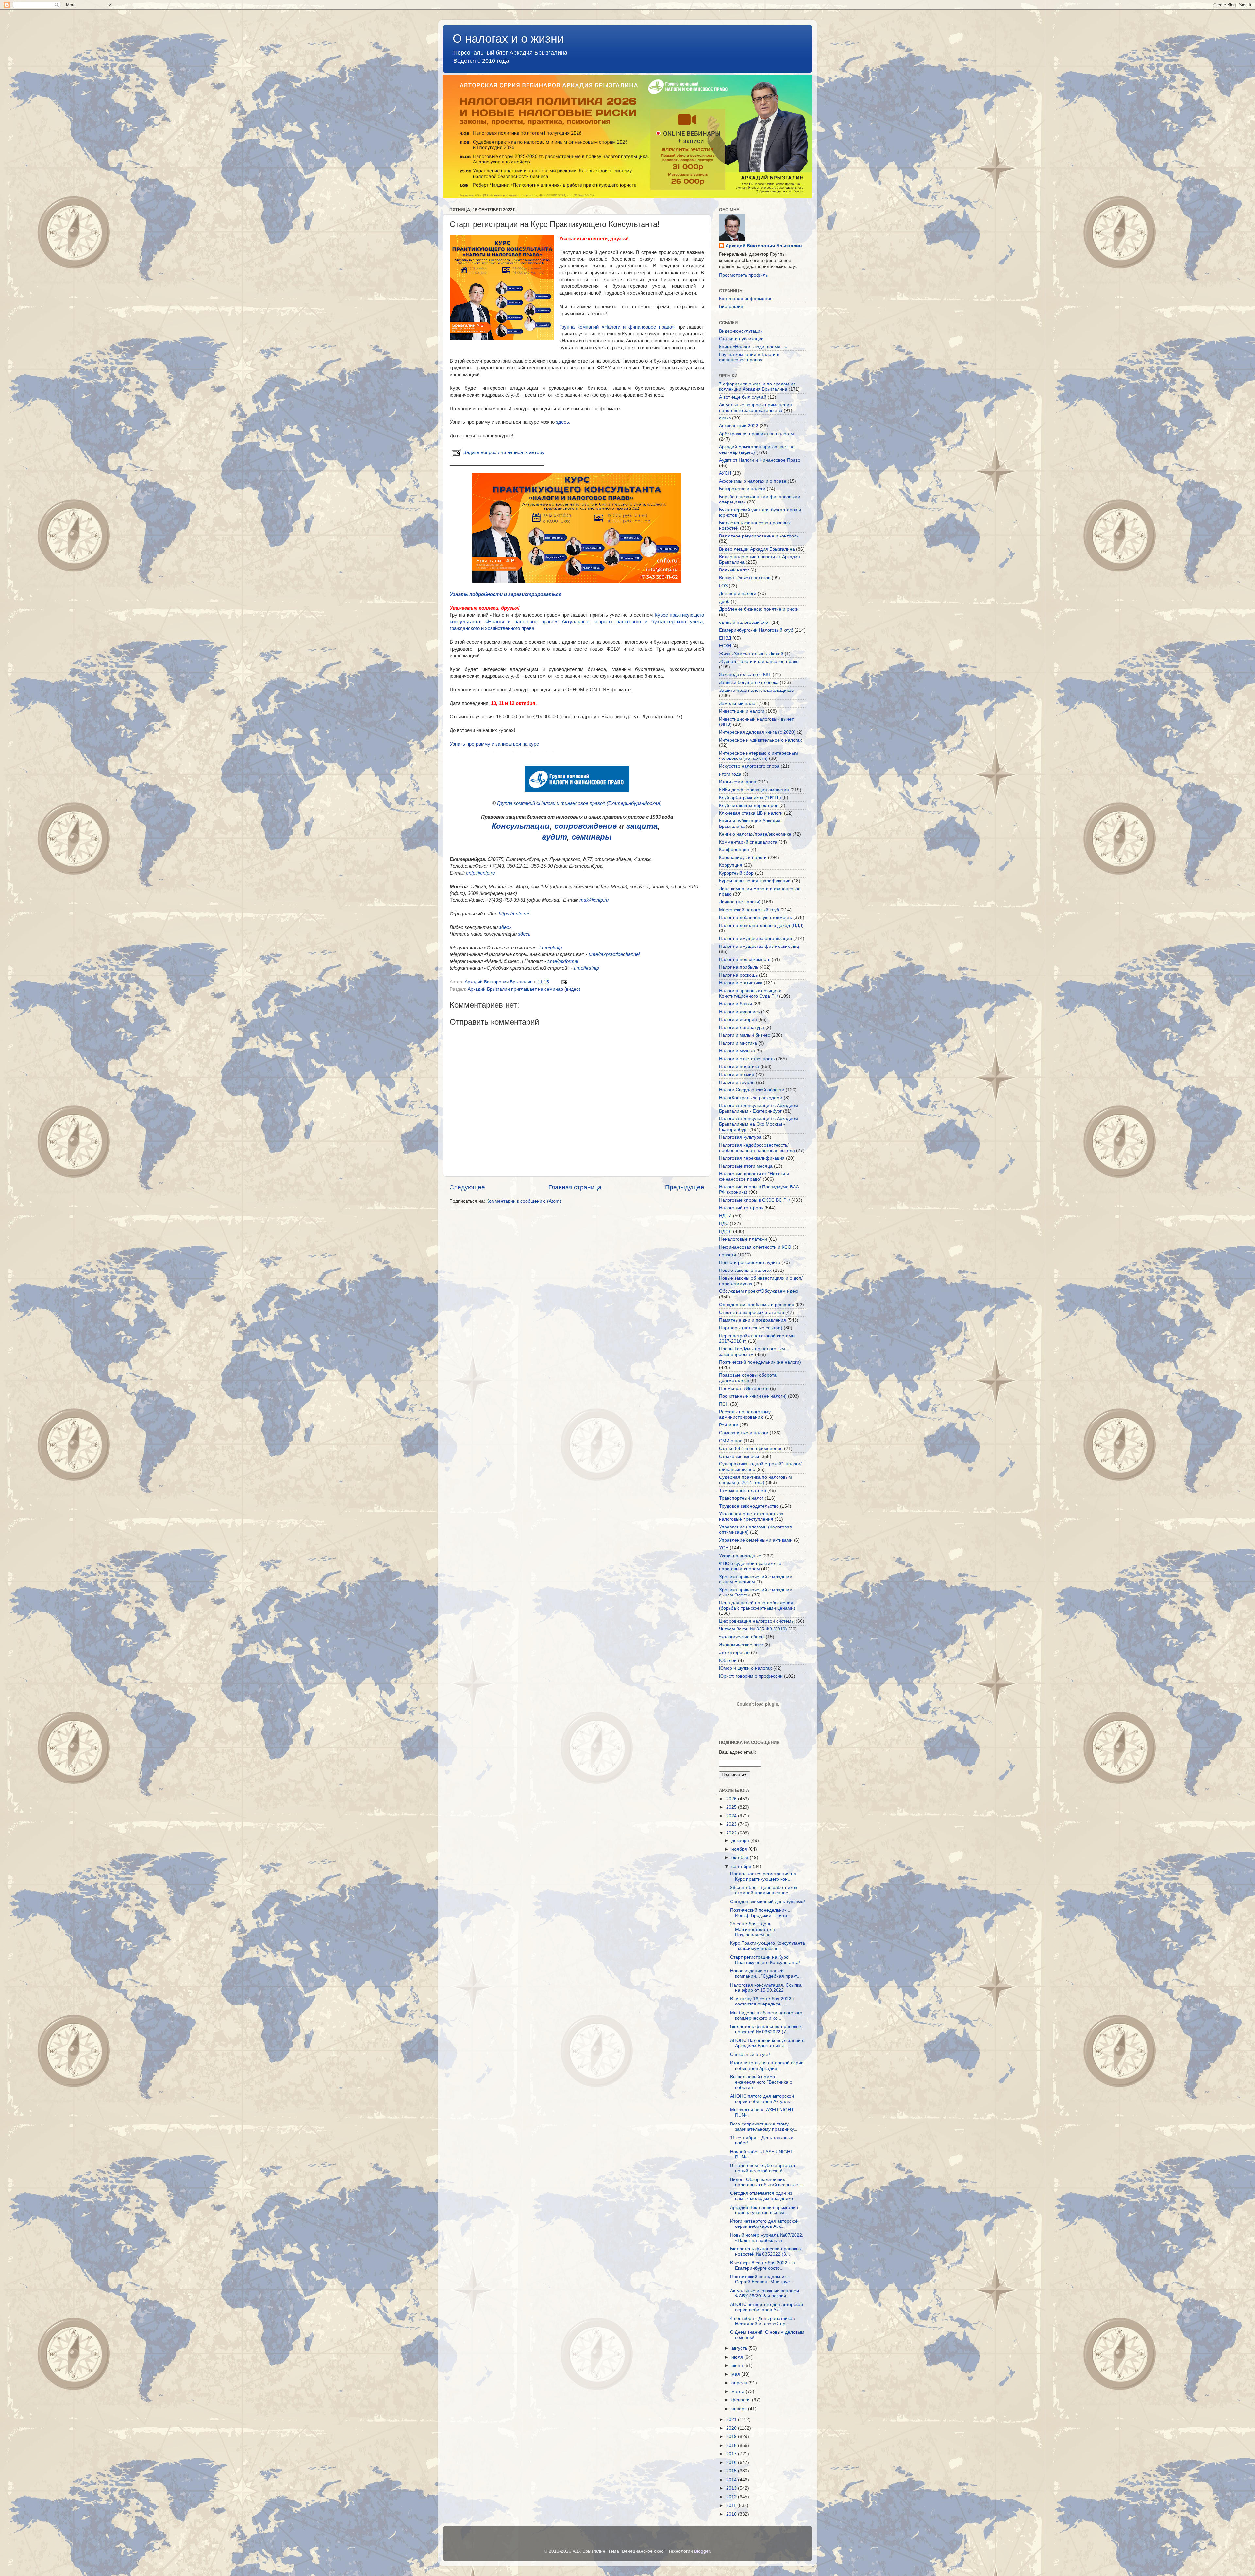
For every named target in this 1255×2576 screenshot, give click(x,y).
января (740, 2409)
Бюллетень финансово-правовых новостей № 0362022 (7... (766, 2029)
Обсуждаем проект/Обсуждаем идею (759, 1291)
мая (736, 2374)
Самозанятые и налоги (744, 1433)
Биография (731, 307)
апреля (740, 2383)
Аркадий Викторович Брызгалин (764, 246)
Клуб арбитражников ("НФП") (750, 798)
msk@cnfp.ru (594, 900)
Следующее (467, 1187)
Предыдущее (685, 1187)
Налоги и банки (736, 1004)
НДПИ (725, 1216)
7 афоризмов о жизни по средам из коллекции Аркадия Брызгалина (757, 387)
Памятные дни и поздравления (753, 1320)
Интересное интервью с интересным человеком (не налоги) (759, 756)
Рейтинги (729, 1425)
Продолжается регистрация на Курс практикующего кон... (763, 1877)
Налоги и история (738, 1020)
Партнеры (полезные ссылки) (751, 1328)
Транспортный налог (741, 1498)
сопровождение (586, 826)
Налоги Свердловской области (752, 1090)
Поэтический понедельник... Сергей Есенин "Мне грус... (762, 2279)
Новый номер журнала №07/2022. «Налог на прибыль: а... (767, 2238)
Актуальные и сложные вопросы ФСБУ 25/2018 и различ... (765, 2293)
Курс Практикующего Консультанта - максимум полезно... (768, 1946)
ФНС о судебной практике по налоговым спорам (750, 1566)
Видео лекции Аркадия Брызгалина (757, 549)
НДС (724, 1224)
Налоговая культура (740, 1137)
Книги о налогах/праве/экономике (755, 834)
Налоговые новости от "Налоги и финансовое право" (754, 1177)
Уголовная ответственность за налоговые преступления (751, 1517)
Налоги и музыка (737, 1051)
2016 (732, 2462)
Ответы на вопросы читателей (752, 1313)
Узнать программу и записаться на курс (494, 744)
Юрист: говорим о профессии (751, 1676)
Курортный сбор (736, 873)
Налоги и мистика (738, 1043)
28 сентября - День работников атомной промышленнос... (764, 1890)
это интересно (734, 1653)
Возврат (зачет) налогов (745, 578)
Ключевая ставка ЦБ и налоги (751, 813)
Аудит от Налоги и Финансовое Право (760, 460)
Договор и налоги (738, 594)
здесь (562, 422)
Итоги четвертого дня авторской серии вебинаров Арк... (764, 2224)
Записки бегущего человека (749, 682)
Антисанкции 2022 (739, 426)
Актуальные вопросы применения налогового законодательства (755, 408)
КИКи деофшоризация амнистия (754, 790)
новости (728, 1255)
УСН (724, 1548)
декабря (741, 1841)
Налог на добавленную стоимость (755, 918)
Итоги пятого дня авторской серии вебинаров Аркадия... (767, 2065)
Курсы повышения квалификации (755, 881)
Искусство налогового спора (749, 766)
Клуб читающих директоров (749, 805)
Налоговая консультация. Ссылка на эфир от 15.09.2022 (766, 1988)
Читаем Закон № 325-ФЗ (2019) (753, 1629)
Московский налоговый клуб (749, 910)
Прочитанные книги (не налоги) (753, 1396)
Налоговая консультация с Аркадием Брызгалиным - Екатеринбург (759, 1108)
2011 (732, 2506)
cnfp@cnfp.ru (480, 873)
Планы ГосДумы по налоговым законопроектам (752, 1351)
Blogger (702, 2551)
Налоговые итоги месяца (746, 1166)
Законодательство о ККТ (745, 675)
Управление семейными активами (756, 1540)
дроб (724, 601)
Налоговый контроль (741, 1208)
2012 (732, 2497)
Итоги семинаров (737, 782)
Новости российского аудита (750, 1262)
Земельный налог (738, 703)
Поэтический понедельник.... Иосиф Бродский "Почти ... (761, 1913)
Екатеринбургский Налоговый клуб (756, 630)
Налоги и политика (739, 1067)
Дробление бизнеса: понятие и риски (759, 609)
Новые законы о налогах (745, 1270)
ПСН (724, 1404)
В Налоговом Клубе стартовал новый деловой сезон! (762, 2168)
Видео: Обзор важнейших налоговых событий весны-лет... (767, 2182)
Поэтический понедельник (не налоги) (760, 1362)
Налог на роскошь (738, 975)
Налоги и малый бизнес (745, 1035)
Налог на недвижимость (745, 959)
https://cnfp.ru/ (514, 914)
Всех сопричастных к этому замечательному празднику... (764, 2127)
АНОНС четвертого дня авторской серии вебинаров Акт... (767, 2307)
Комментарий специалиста (748, 842)
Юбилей (728, 1660)
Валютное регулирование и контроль (759, 536)
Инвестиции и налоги (742, 711)
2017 (732, 2454)
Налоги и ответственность (747, 1059)
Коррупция (731, 865)
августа (740, 2348)
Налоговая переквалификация (752, 1158)
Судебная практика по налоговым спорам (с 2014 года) (755, 1480)
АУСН (725, 473)
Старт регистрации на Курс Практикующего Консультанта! (765, 1960)
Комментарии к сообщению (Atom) (524, 1201)
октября (741, 1858)
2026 (732, 1799)
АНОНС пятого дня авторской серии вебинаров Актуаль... (762, 2099)
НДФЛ (725, 1231)
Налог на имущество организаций (755, 938)
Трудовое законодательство (749, 1506)
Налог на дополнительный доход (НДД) (761, 925)
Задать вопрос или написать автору (504, 452)
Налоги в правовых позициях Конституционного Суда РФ (750, 993)
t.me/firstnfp (586, 968)
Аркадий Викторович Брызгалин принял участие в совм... (764, 2210)
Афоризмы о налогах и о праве (753, 481)
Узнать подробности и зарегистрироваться (506, 594)
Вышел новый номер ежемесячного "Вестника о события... (761, 2082)
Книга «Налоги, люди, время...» (753, 347)
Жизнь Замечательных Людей (751, 654)
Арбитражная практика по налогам (756, 434)
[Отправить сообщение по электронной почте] (564, 982)
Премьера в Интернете (744, 1388)
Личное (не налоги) (740, 902)
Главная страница (575, 1187)
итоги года (730, 774)
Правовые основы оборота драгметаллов (748, 1378)
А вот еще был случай (743, 397)
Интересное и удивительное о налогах (761, 740)
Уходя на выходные (740, 1556)
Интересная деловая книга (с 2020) (757, 732)
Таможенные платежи (743, 1490)
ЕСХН (725, 646)
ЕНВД (725, 638)
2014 (732, 2480)
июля (738, 2357)
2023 (732, 1824)
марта (739, 2391)
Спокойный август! (750, 2054)
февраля (742, 2400)
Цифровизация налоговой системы (757, 1621)
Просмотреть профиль (743, 275)
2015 (732, 2471)
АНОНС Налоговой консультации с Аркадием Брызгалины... (767, 2043)
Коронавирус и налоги (743, 857)
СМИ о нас (731, 1441)
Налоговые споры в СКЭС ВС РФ (754, 1200)
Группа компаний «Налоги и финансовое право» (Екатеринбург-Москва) (579, 803)
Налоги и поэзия (737, 1075)
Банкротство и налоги (742, 489)
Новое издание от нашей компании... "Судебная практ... (765, 1974)
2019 (732, 2437)
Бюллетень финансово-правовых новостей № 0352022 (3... (766, 2252)
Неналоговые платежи (743, 1239)
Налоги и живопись (739, 1012)
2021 (732, 2420)
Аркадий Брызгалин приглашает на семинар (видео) (524, 989)
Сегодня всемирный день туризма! (768, 1902)
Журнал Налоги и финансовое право (759, 662)
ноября (740, 1849)
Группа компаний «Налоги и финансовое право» (617, 327)
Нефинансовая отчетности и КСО (755, 1247)
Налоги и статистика (741, 983)
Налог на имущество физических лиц (759, 946)
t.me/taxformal (563, 961)
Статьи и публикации (741, 339)
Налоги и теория (737, 1082)
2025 (732, 1807)
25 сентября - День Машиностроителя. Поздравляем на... (753, 1929)
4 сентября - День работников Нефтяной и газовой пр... (762, 2321)
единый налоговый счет (745, 622)
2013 (732, 2488)
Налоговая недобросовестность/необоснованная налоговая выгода (757, 1148)
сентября (742, 1866)
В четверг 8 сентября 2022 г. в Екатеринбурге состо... (762, 2266)
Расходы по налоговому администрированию (745, 1415)
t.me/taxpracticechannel (614, 954)
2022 (732, 1833)
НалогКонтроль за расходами (751, 1098)
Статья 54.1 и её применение (751, 1449)
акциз (725, 418)
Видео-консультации (741, 331)
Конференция (734, 850)
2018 (732, 2445)
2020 (732, 2428)
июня (738, 2366)
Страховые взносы (739, 1456)
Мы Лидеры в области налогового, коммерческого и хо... (767, 2015)
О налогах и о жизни (508, 38)
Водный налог (734, 570)
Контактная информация (746, 299)
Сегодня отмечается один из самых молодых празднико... (763, 2196)
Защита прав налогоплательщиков (756, 690)
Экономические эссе (741, 1645)
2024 (732, 1816)
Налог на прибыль (739, 967)
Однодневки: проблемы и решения (757, 1305)
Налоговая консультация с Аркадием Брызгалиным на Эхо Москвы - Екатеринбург (759, 1124)
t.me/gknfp (551, 948)
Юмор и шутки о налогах (745, 1668)
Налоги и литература (742, 1027)
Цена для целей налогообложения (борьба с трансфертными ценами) (757, 1605)
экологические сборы (742, 1637)
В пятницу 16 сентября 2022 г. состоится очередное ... (762, 2001)
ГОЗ (723, 586)
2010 (732, 2514)
